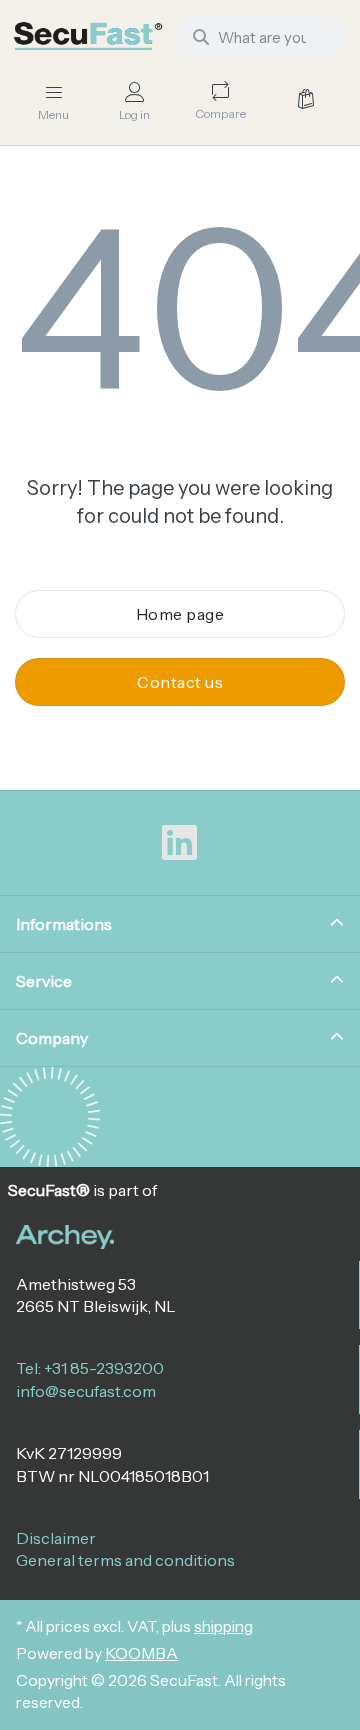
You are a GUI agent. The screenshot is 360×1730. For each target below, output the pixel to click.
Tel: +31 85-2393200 (90, 1368)
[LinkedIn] (180, 843)
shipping (223, 1626)
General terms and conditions (125, 1560)
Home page (180, 614)
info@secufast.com (86, 1391)
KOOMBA (141, 1653)
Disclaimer (56, 1538)
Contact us (180, 682)
